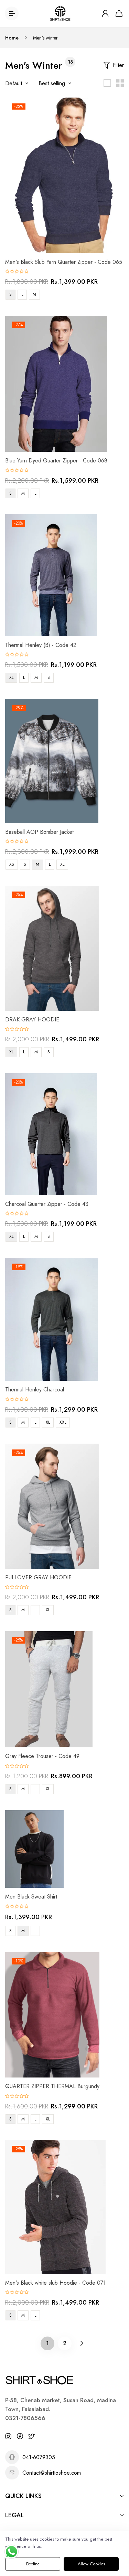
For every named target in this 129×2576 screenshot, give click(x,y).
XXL (63, 1422)
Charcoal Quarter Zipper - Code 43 (47, 1204)
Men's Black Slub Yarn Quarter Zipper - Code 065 (64, 262)
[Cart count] (119, 13)
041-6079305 (39, 2457)
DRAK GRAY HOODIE (32, 1020)
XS (12, 864)
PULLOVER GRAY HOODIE (38, 1577)
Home (12, 38)
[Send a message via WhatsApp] (12, 2552)
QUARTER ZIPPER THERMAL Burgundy (52, 2086)
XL (11, 677)
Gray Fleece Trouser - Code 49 (42, 1756)
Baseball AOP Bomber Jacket (39, 832)
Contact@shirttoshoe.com (52, 2473)
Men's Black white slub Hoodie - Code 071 (55, 2283)
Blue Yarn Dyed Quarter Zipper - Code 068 (56, 461)
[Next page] (82, 2343)
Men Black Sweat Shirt (31, 1897)
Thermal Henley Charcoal (35, 1390)
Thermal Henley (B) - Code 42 (41, 645)
